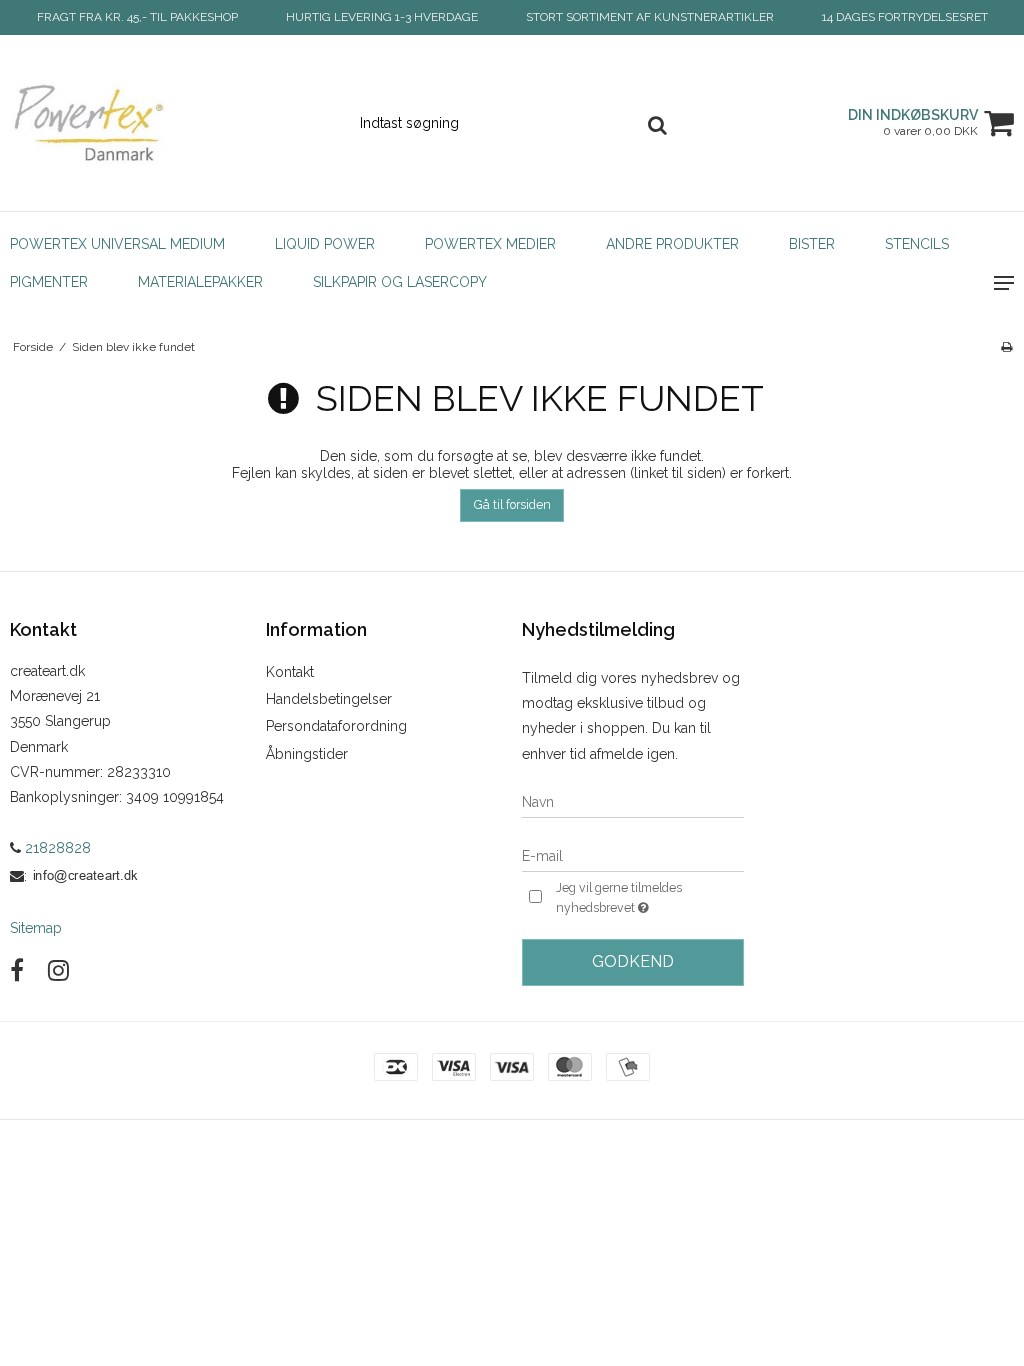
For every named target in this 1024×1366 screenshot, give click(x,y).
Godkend (633, 961)
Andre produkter (672, 244)
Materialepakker (200, 282)
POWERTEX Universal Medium (117, 244)
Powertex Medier (490, 244)
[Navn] (633, 801)
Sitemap (36, 928)
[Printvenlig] (1006, 347)
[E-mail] (633, 855)
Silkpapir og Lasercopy (400, 282)
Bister (812, 244)
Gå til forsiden (512, 504)
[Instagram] (58, 970)
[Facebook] (17, 970)
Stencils (917, 244)
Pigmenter (49, 282)
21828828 (56, 848)
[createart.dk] (170, 123)
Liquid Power (325, 244)
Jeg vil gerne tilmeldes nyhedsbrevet (648, 897)
